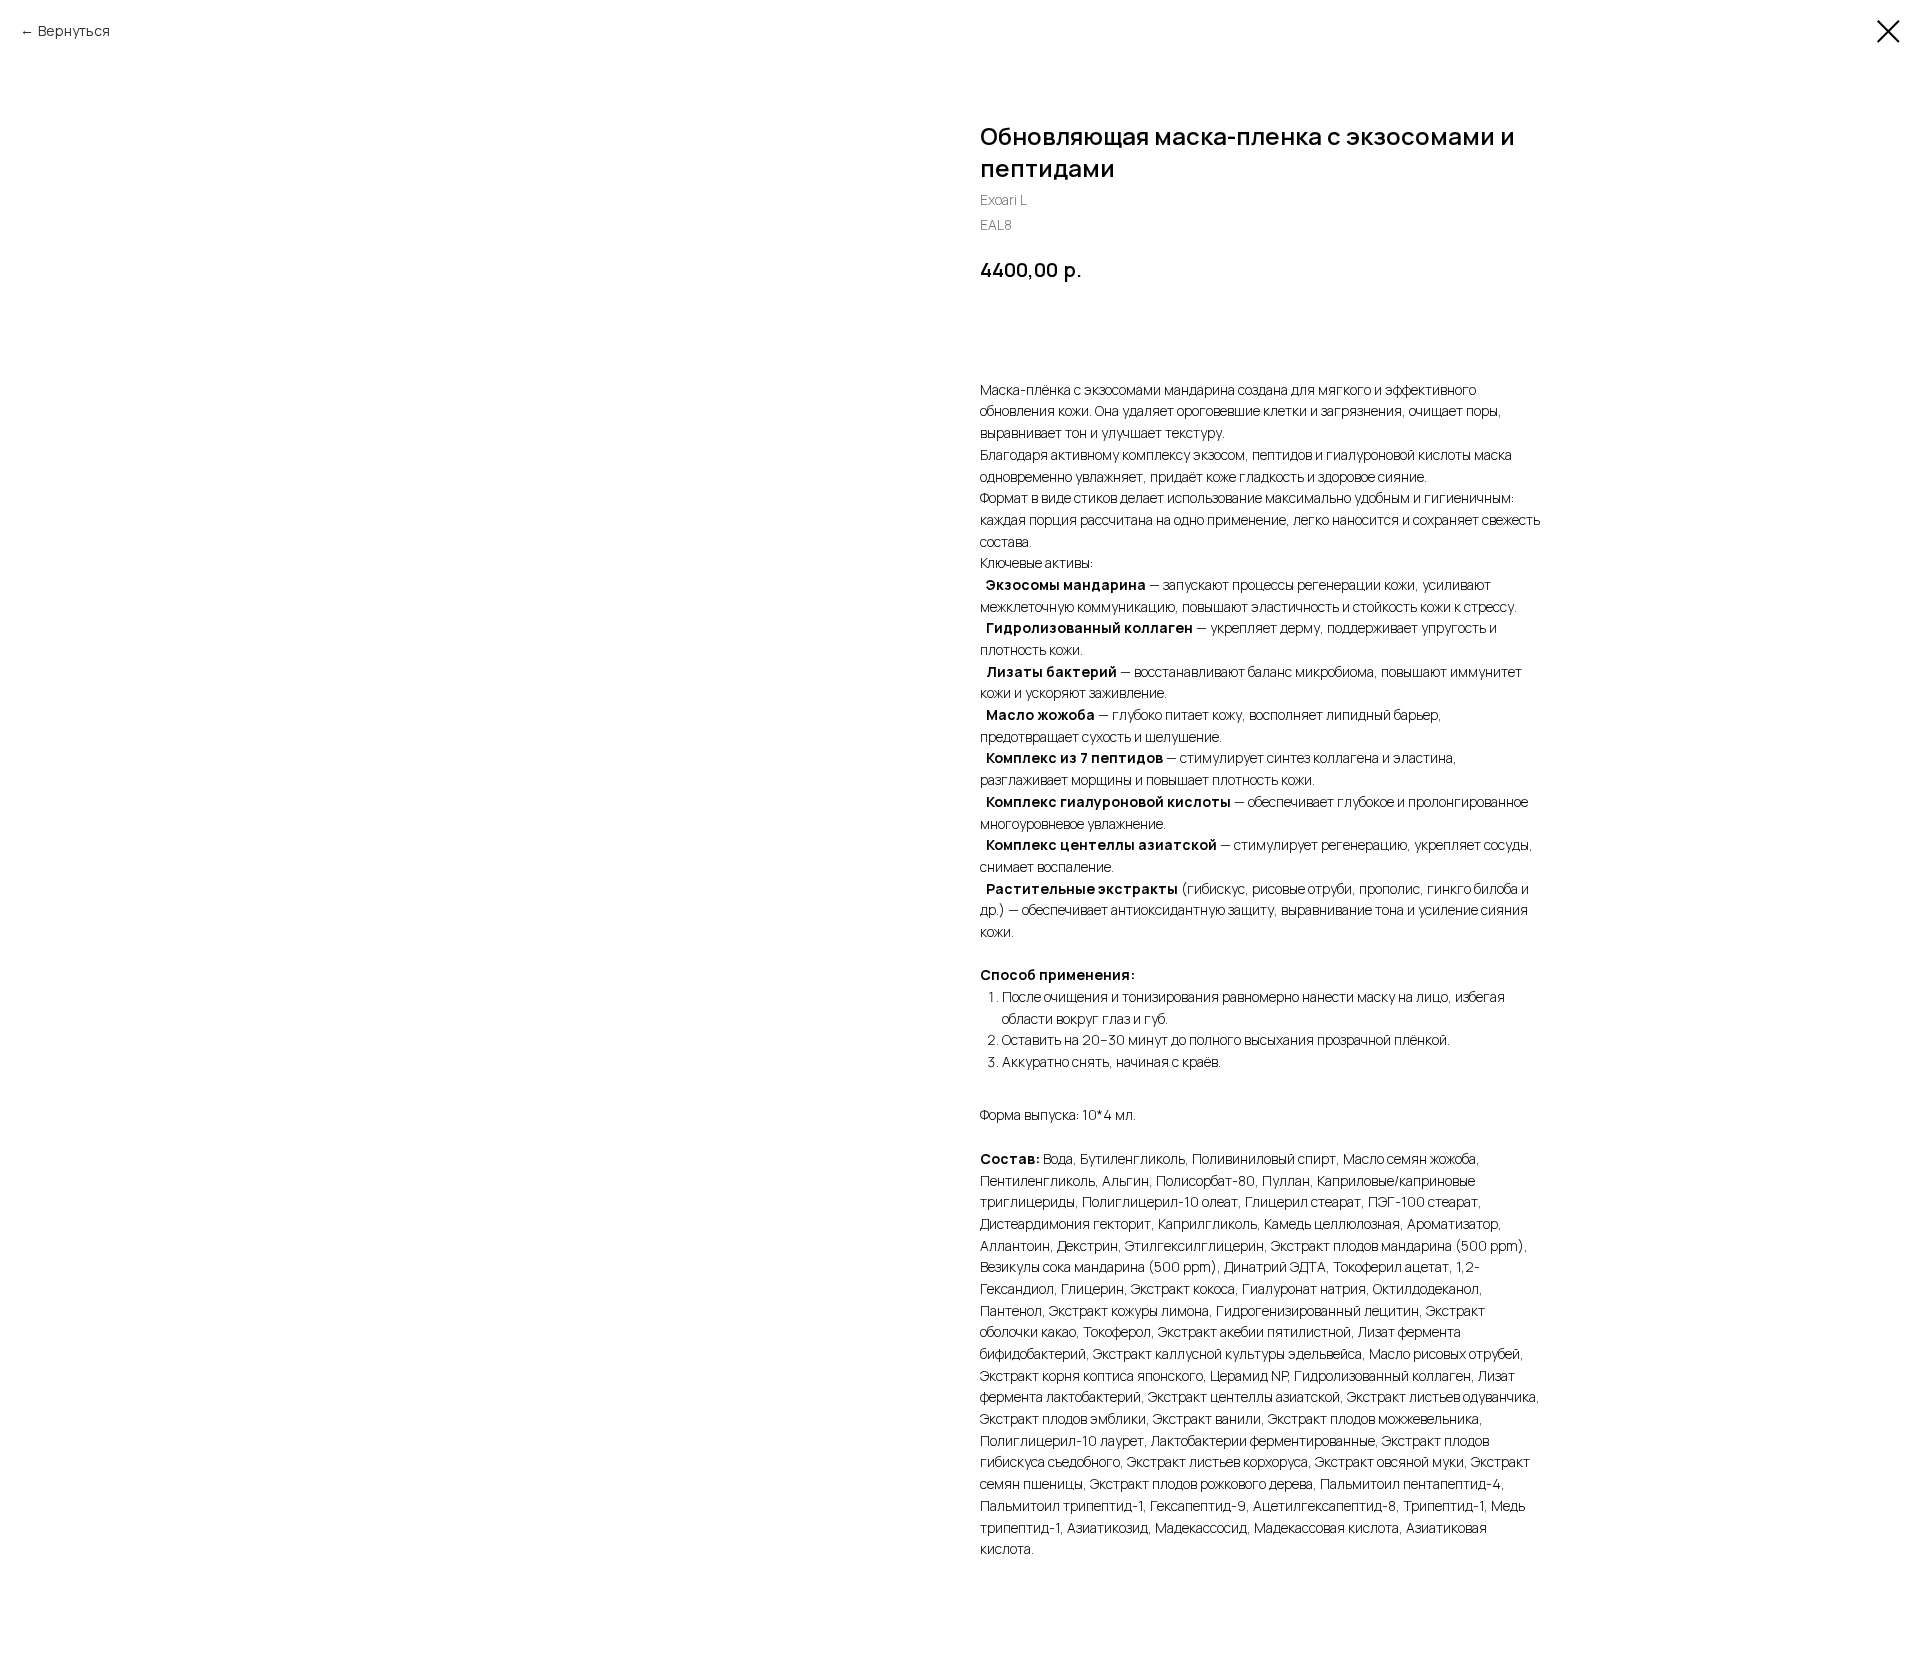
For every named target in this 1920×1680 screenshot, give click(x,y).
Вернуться (74, 30)
